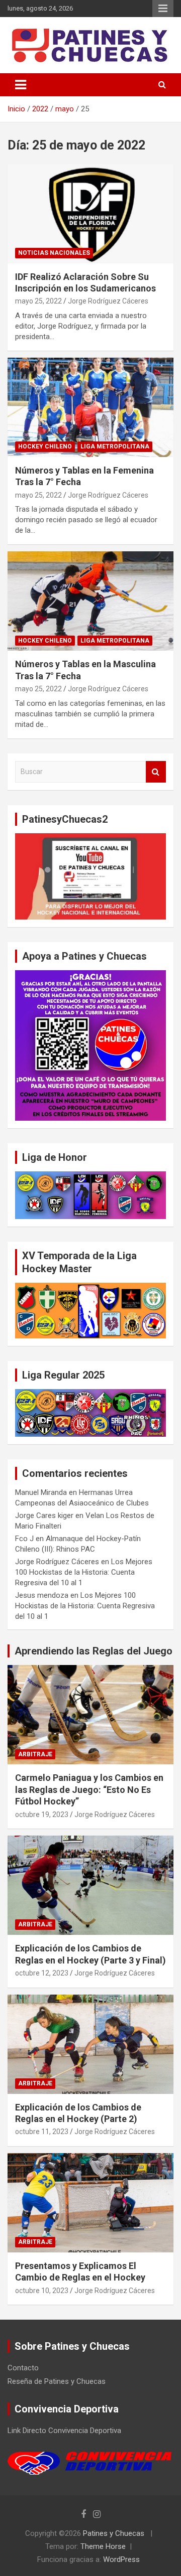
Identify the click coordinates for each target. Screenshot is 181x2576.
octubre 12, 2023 (42, 1973)
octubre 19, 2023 (42, 1814)
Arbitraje (35, 1754)
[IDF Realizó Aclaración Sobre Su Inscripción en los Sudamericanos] (90, 213)
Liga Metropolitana (115, 446)
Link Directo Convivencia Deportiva (64, 2431)
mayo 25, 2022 (38, 301)
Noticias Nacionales (54, 253)
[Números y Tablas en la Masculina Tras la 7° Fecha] (90, 601)
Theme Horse (103, 2546)
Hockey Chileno (45, 446)
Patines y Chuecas (114, 2533)
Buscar (156, 772)
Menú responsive (163, 9)
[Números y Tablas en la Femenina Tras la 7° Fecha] (90, 407)
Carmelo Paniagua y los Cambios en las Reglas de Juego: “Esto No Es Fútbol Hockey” (89, 1789)
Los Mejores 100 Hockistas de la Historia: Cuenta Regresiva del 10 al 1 (84, 1572)
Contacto (23, 2368)
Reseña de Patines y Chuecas (57, 2381)
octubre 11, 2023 (42, 2132)
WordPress (121, 2559)
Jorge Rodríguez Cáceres (108, 301)
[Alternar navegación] (21, 85)
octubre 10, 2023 (42, 2291)
